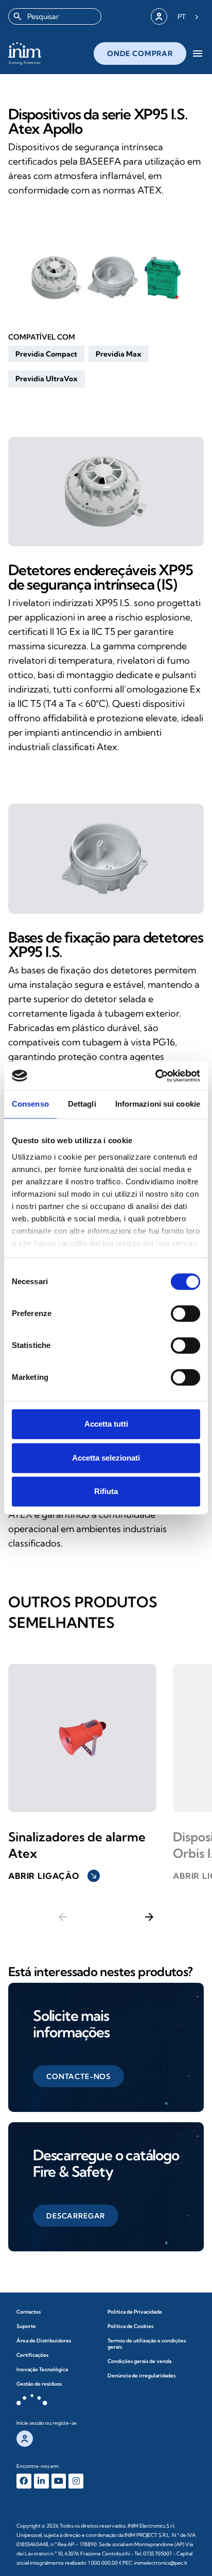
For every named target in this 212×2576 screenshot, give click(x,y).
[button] (46, 354)
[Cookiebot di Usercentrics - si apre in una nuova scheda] (155, 1076)
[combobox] (55, 16)
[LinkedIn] (41, 2481)
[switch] (185, 1313)
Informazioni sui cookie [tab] (158, 1104)
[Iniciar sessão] (159, 16)
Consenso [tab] (30, 1104)
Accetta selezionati (106, 1458)
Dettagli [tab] (82, 1104)
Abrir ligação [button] (53, 1876)
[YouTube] (59, 2481)
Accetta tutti (106, 1424)
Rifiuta (106, 1491)
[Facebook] (24, 2481)
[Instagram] (76, 2481)
